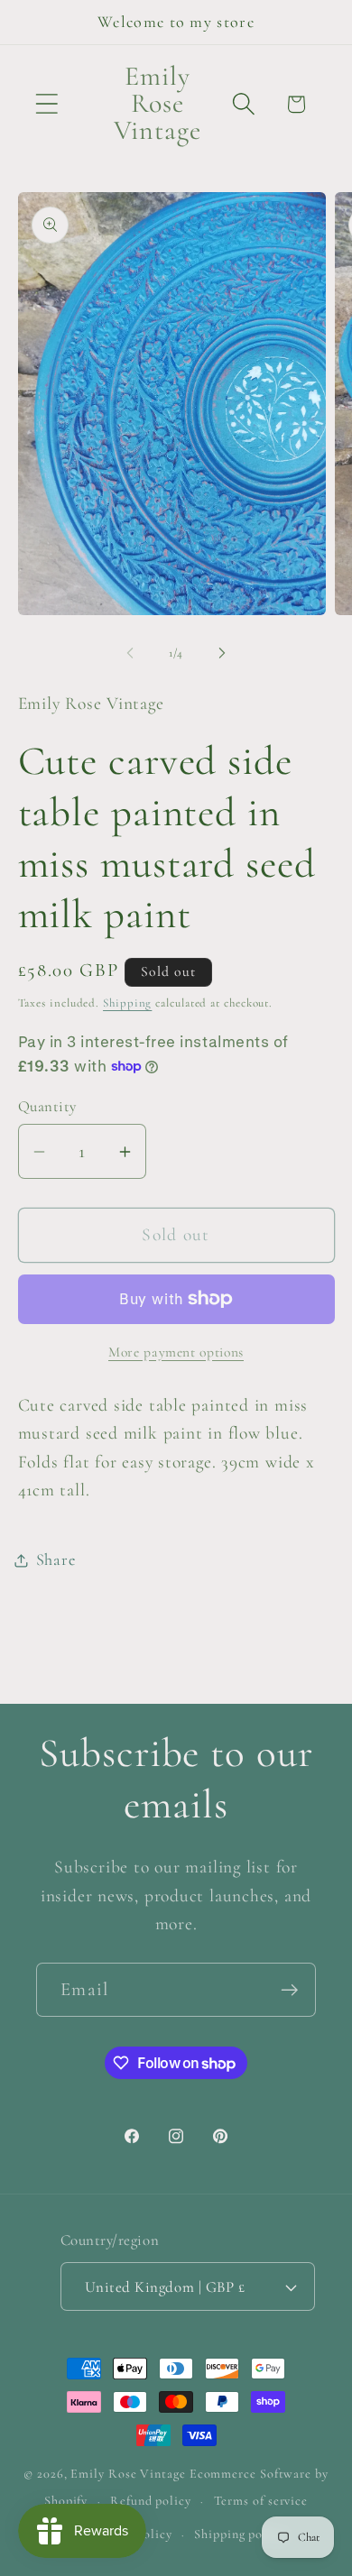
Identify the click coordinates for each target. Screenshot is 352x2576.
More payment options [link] (176, 1352)
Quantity (47, 1106)
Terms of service (261, 2501)
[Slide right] (222, 653)
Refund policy (151, 2501)
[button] (46, 104)
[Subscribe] (289, 1990)
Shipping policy (239, 2534)
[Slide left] (130, 653)
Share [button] (56, 1559)
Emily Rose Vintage (128, 2474)
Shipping (127, 1003)
